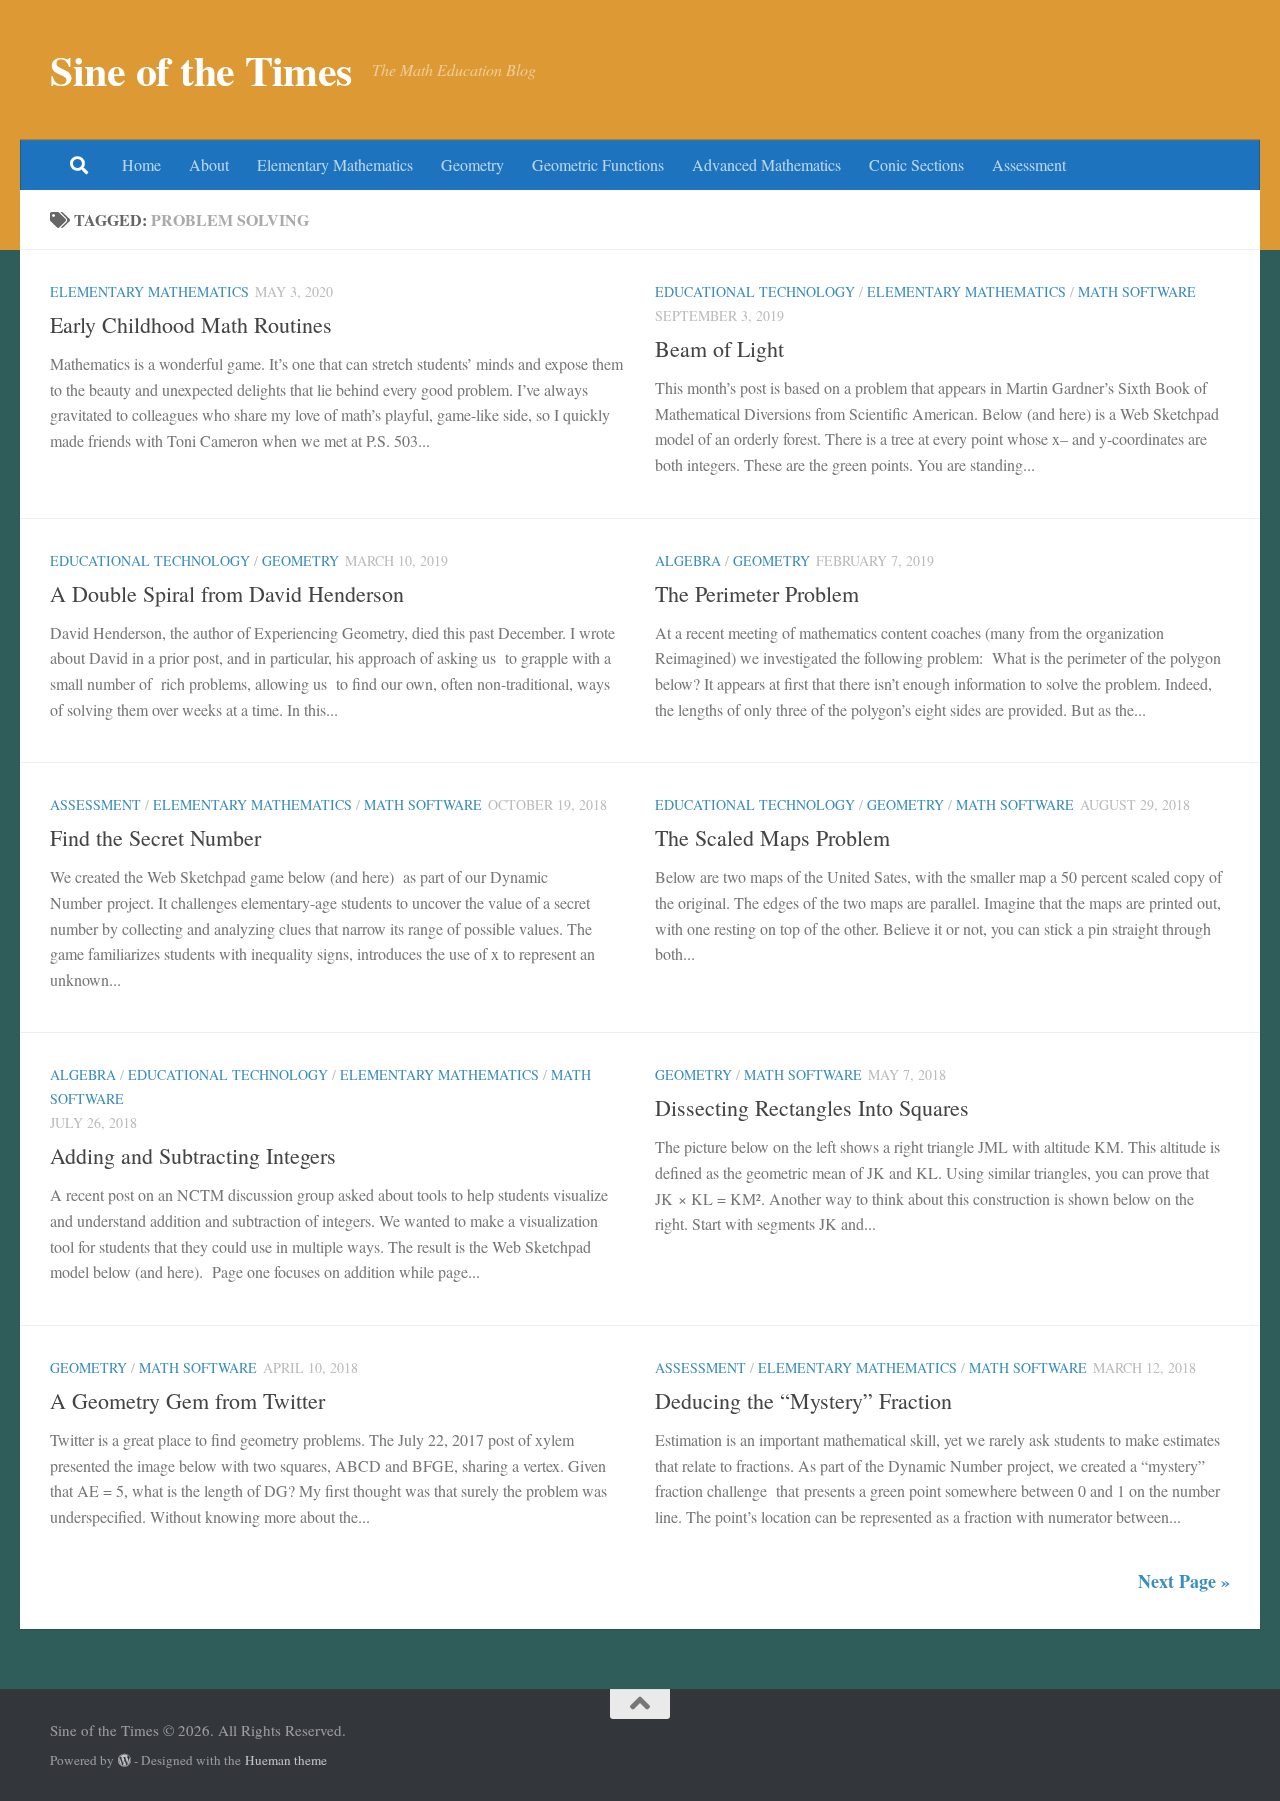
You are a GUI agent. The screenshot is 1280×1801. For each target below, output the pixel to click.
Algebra (688, 560)
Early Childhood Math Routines (191, 324)
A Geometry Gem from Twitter (187, 1400)
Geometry (472, 164)
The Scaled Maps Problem (772, 837)
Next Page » (1184, 1581)
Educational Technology (755, 291)
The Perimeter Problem (757, 593)
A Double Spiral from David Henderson (227, 593)
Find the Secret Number (155, 837)
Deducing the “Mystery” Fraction (803, 1400)
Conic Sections (916, 164)
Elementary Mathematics (335, 164)
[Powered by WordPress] (124, 1760)
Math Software (1137, 291)
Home (141, 164)
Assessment (1029, 164)
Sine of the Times (201, 70)
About (209, 164)
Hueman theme (286, 1760)
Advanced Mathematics (766, 164)
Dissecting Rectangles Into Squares (812, 1107)
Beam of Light (719, 348)
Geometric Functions (598, 164)
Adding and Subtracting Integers (193, 1155)
